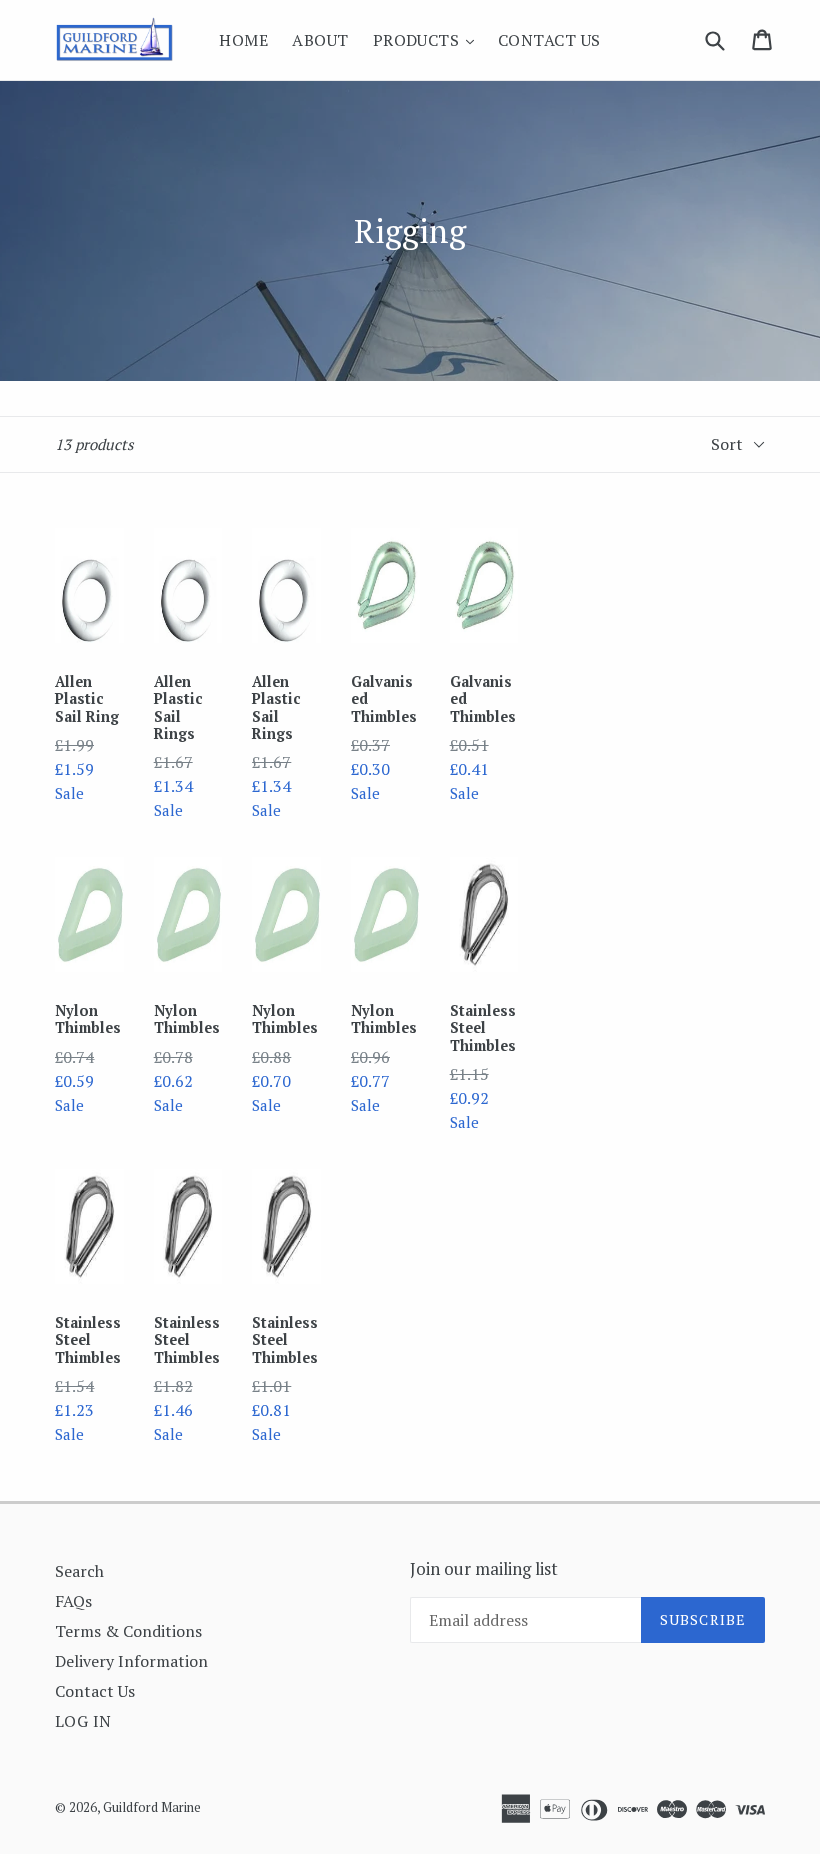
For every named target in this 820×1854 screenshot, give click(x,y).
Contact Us (549, 40)
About (320, 40)
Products (428, 39)
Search (79, 1571)
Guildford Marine (152, 1807)
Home (243, 40)
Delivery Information (131, 1661)
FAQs (73, 1601)
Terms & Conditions (128, 1631)
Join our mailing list (484, 1569)
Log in (83, 1721)
